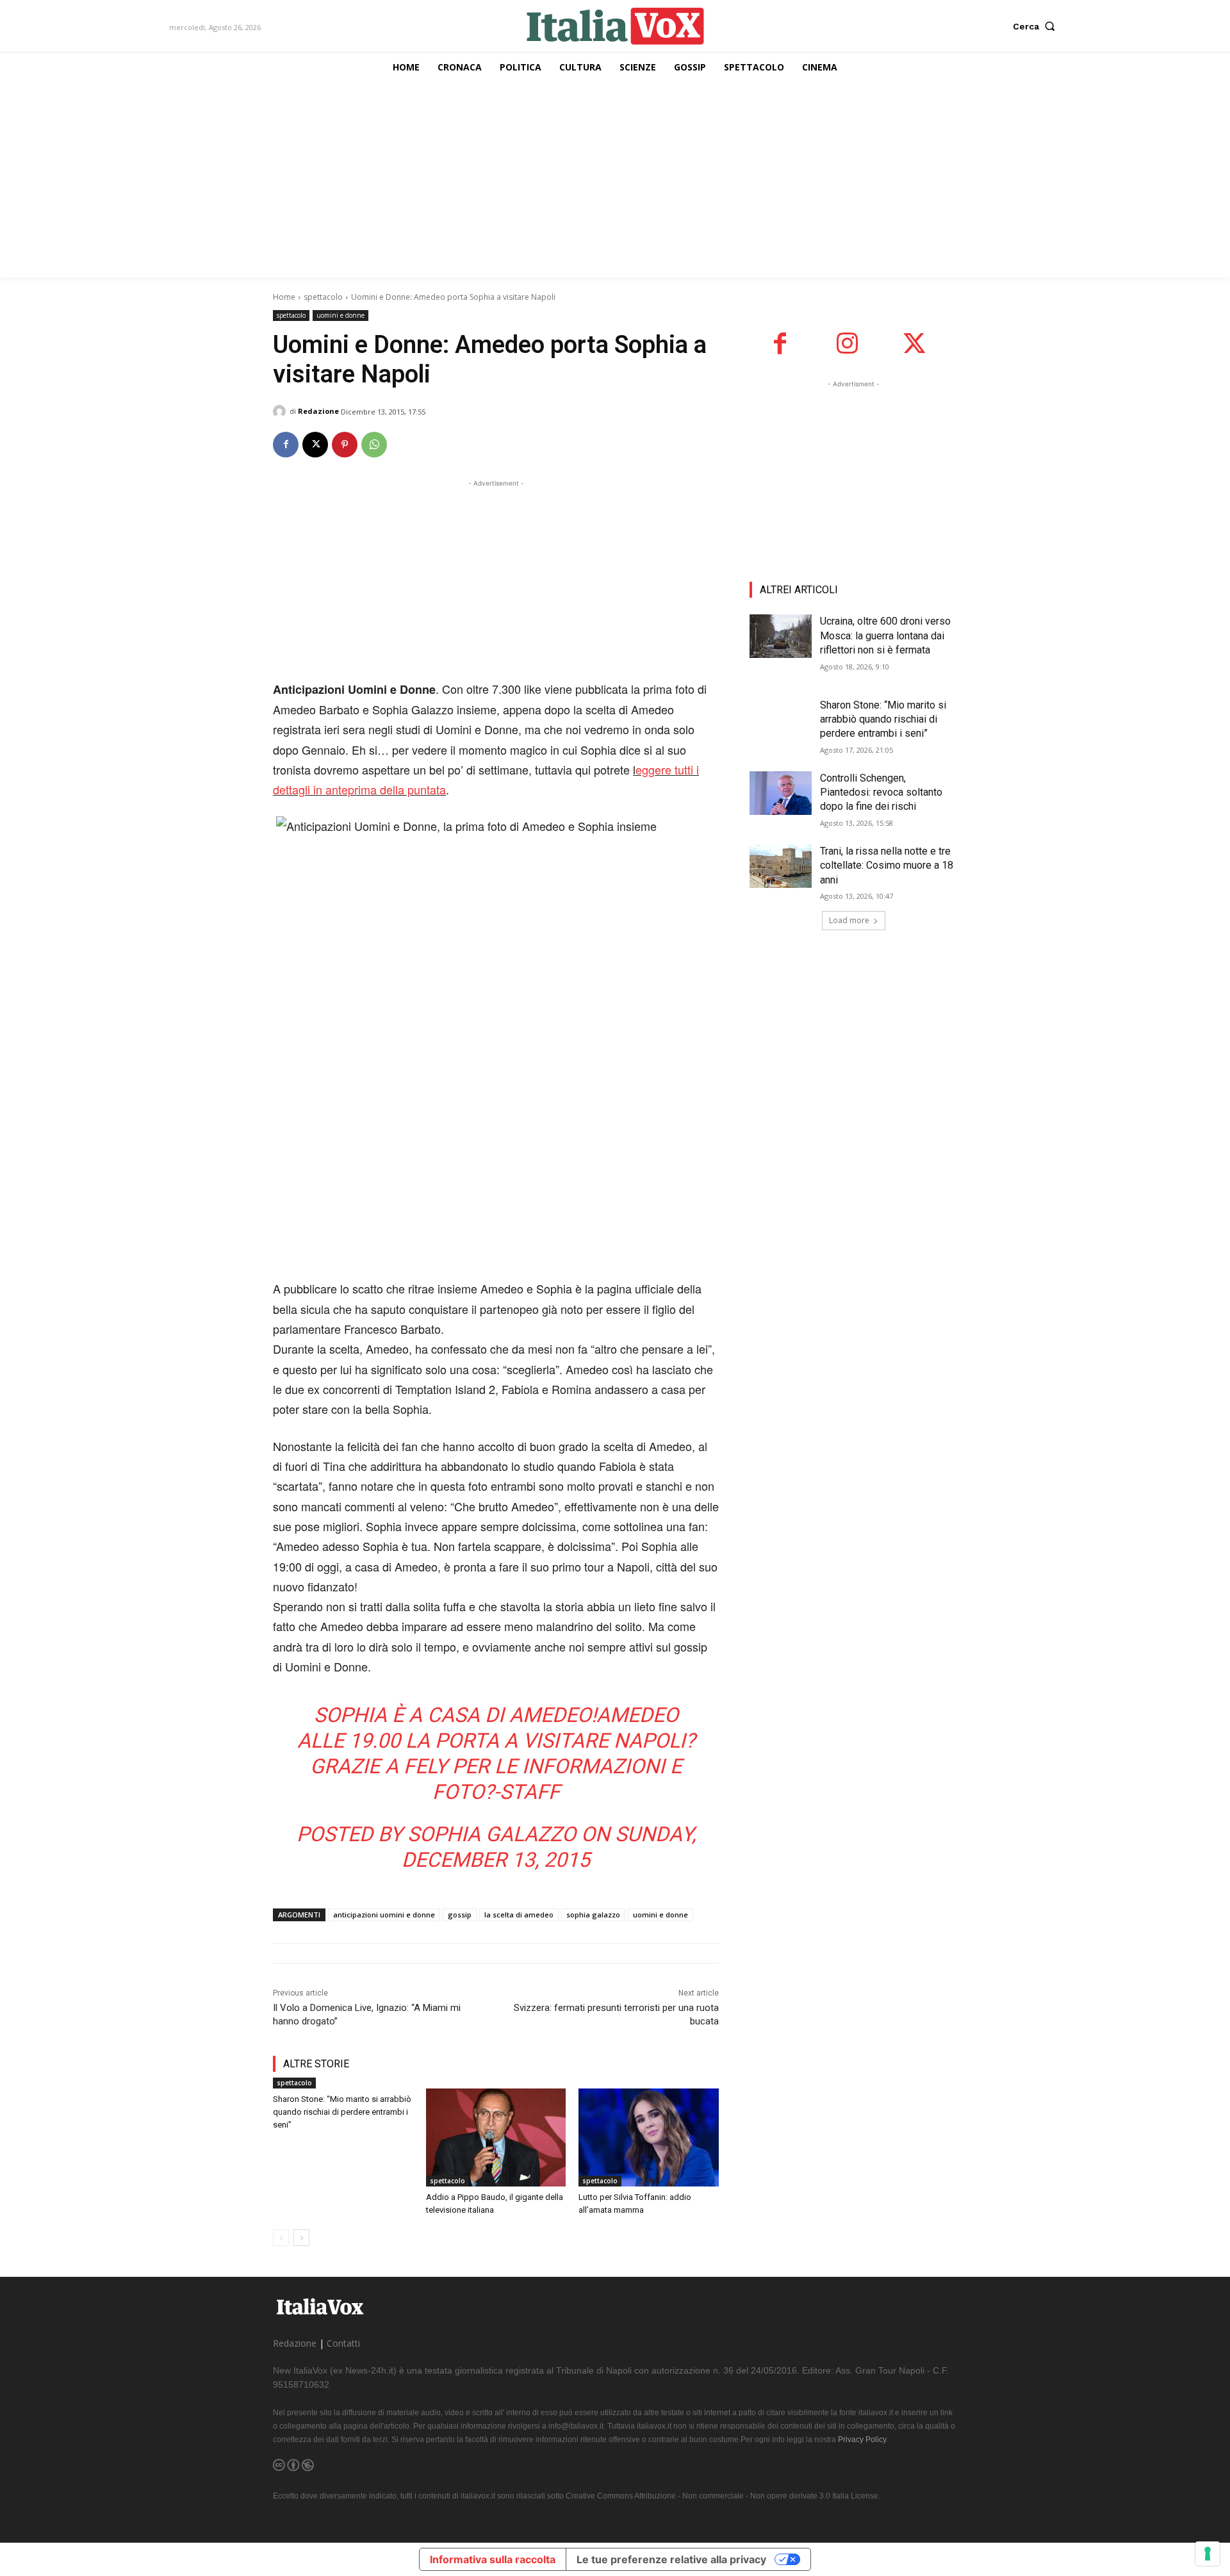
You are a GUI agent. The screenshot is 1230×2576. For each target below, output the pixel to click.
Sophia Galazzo (492, 1834)
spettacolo (323, 297)
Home (284, 297)
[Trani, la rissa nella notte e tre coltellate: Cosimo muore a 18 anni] (781, 866)
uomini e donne (340, 315)
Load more (849, 920)
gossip (460, 1915)
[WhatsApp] (374, 445)
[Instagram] (847, 344)
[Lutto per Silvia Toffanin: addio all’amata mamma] (649, 2137)
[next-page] (301, 2238)
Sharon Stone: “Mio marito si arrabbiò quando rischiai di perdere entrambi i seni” (342, 2112)
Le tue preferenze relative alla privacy (671, 2559)
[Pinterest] (345, 445)
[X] (315, 445)
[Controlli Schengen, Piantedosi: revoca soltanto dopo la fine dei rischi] (781, 793)
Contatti (343, 2343)
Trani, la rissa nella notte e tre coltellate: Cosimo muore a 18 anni (887, 866)
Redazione (318, 411)
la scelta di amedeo (519, 1915)
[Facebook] (286, 445)
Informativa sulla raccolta (493, 2559)
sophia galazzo (593, 1915)
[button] (1037, 26)
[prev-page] (281, 2238)
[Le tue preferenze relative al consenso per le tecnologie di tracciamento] (1208, 2554)
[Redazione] (281, 411)
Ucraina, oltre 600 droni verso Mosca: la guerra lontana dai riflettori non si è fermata (885, 636)
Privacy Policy (862, 2440)
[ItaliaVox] (615, 26)
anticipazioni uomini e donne (384, 1915)
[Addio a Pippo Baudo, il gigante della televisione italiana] (496, 2137)
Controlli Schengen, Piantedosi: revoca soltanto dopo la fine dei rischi (881, 792)
